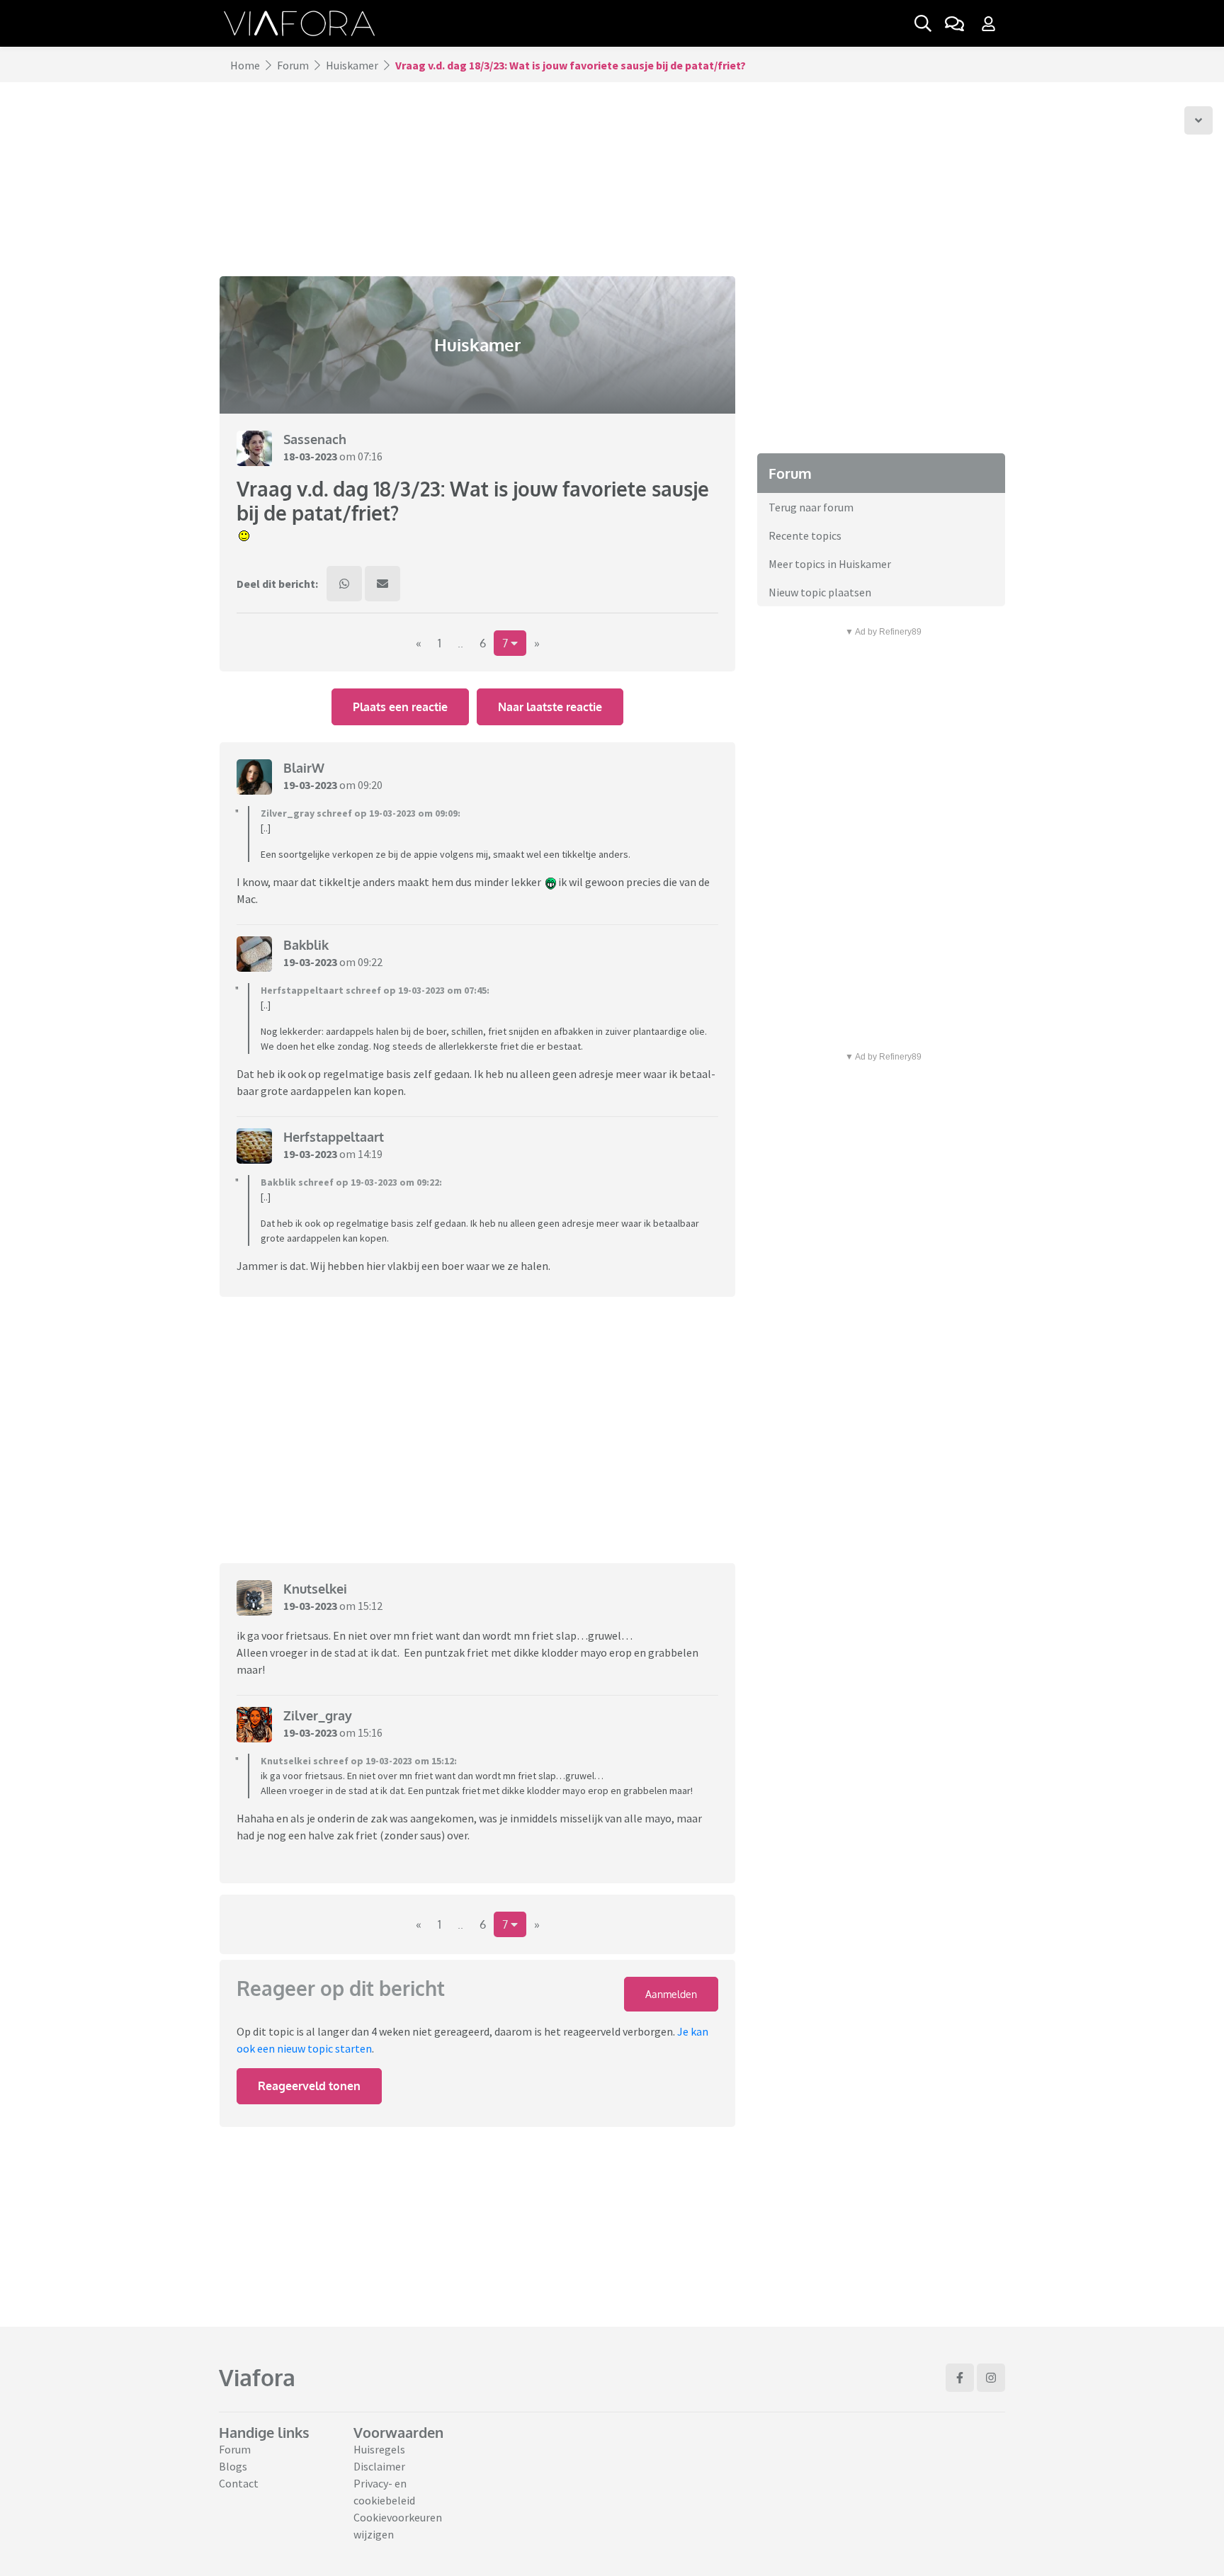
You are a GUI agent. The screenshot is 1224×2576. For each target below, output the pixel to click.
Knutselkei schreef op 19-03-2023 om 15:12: (359, 1761)
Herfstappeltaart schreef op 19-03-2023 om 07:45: (375, 990)
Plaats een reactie (400, 707)
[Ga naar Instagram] (991, 2378)
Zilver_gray (318, 1715)
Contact (239, 2483)
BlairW (304, 768)
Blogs (233, 2466)
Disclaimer (379, 2466)
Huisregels (379, 2449)
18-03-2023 (310, 456)
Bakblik (306, 945)
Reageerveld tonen (309, 2086)
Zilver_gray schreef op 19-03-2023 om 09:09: (361, 813)
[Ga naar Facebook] (960, 2378)
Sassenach (315, 439)
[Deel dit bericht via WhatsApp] (344, 584)
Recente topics (805, 535)
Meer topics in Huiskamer (830, 564)
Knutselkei (315, 1589)
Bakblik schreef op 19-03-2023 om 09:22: (351, 1182)
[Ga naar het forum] (954, 23)
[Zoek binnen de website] (923, 23)
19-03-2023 (310, 785)
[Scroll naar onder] (1198, 120)
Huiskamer (352, 65)
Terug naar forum (811, 507)
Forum (293, 65)
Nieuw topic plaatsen (820, 592)
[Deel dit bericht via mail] (382, 584)
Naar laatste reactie (550, 707)
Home (245, 65)
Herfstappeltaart (334, 1137)
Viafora (257, 2377)
